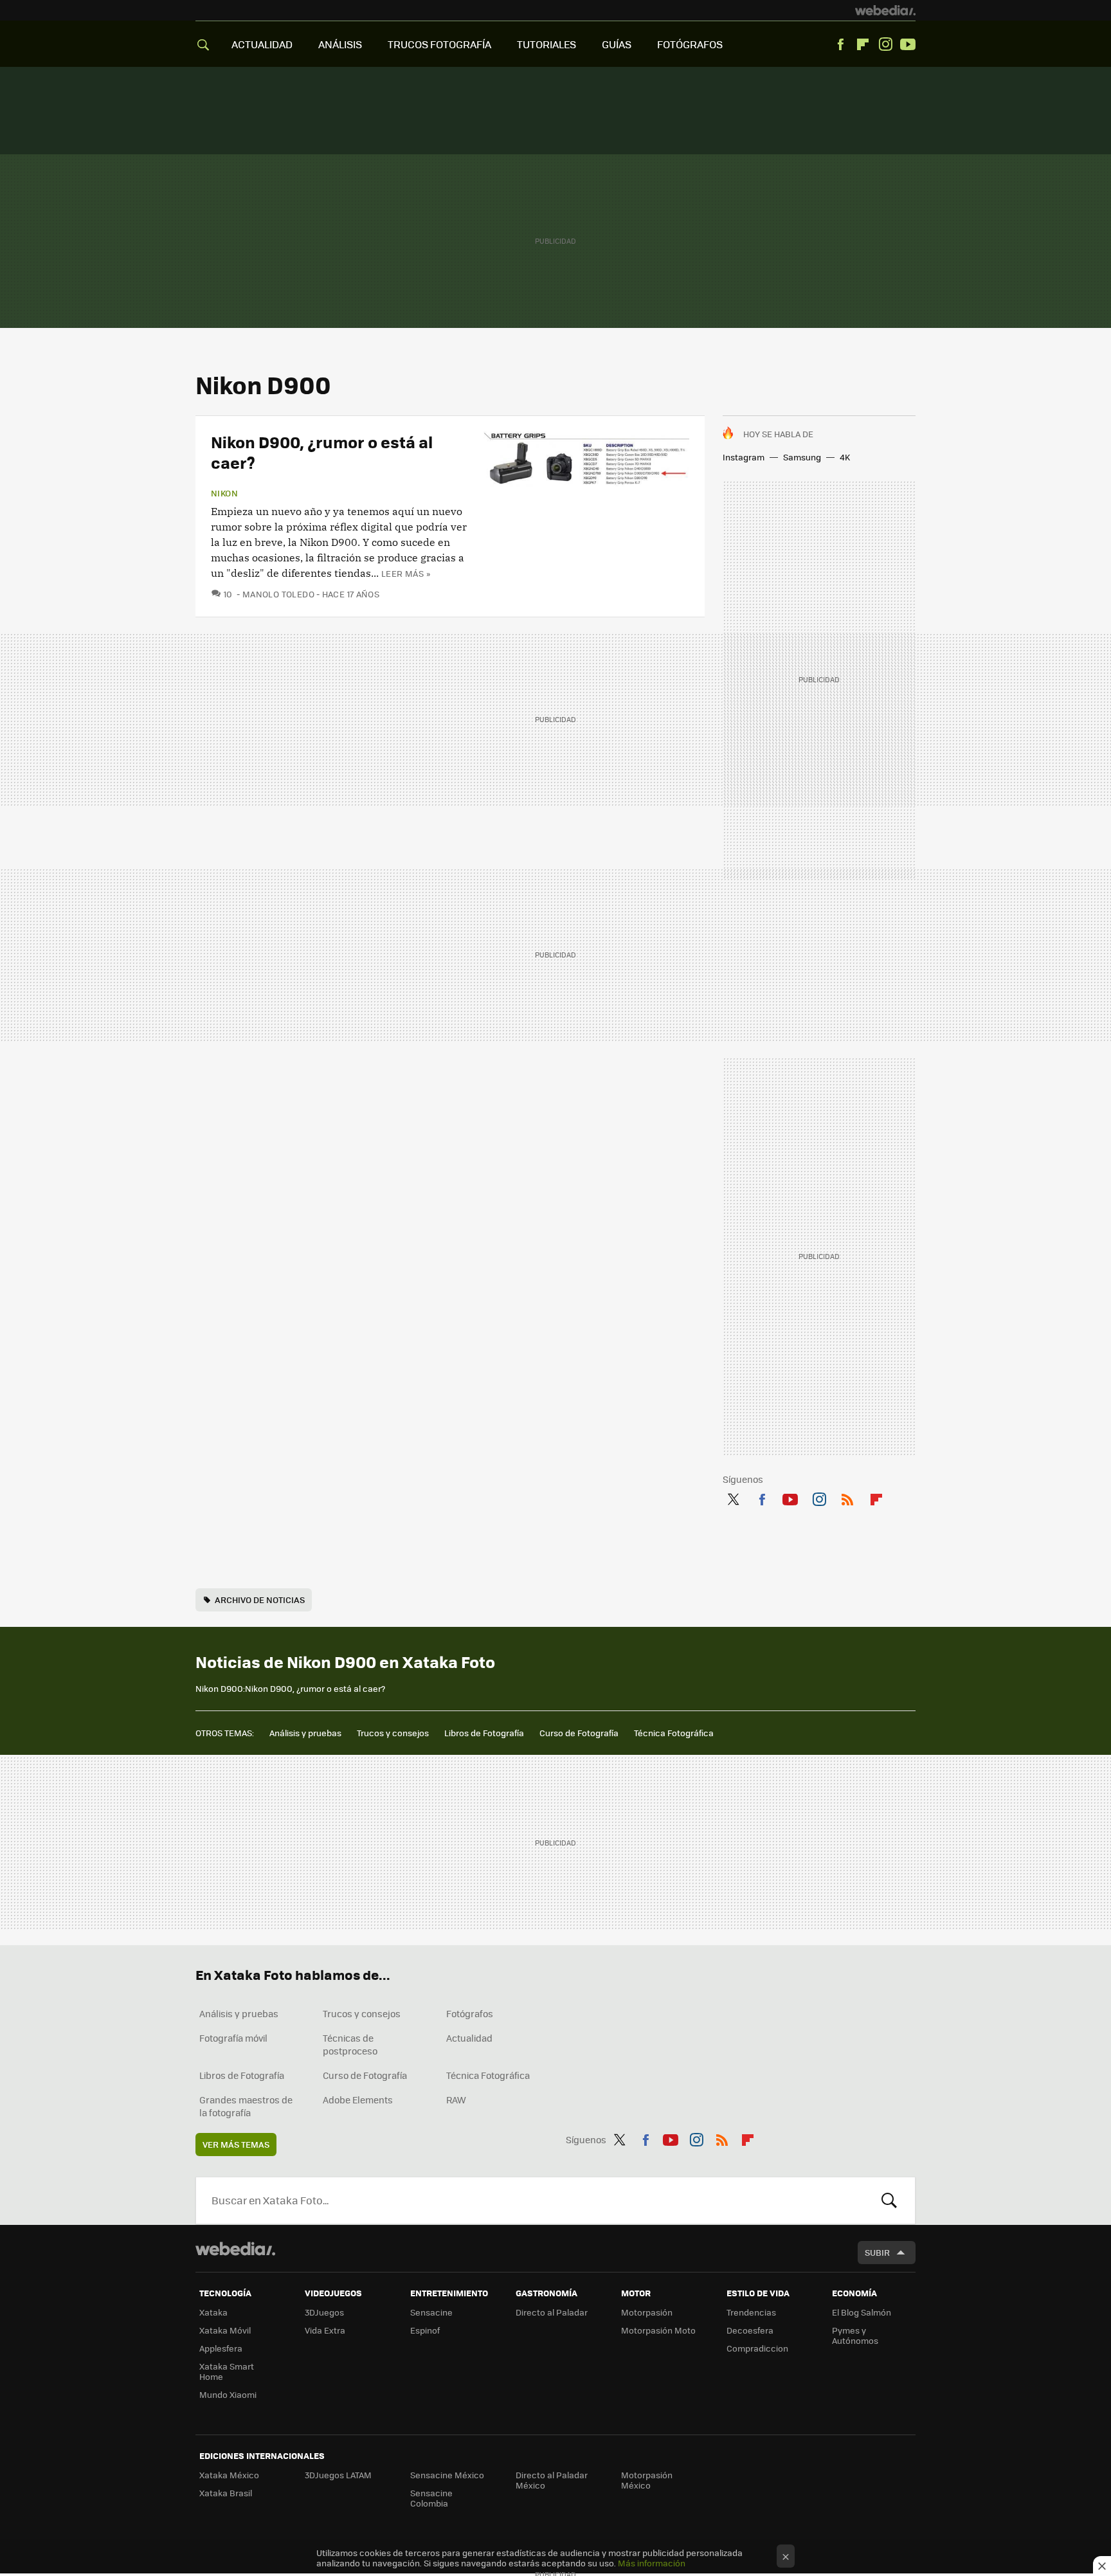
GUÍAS (617, 44)
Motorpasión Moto (658, 2330)
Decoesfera (750, 2330)
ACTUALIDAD (262, 44)
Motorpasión (647, 2312)
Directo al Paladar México (552, 2480)
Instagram (885, 44)
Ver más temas (236, 2144)
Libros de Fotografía (484, 1733)
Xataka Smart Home (227, 2371)
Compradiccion (757, 2348)
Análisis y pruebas (305, 1733)
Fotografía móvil (233, 2038)
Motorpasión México (647, 2480)
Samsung (802, 457)
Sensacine (431, 2312)
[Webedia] (885, 10)
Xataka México (229, 2475)
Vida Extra (325, 2330)
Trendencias (751, 2312)
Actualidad (469, 2038)
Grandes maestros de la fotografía (246, 2106)
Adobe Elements (358, 2100)
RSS (847, 1497)
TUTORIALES (546, 44)
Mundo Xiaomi (228, 2394)
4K (845, 457)
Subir (877, 2252)
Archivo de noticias (260, 1600)
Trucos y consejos (393, 1733)
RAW (456, 2100)
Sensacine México (447, 2475)
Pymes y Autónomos (855, 2335)
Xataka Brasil (226, 2493)
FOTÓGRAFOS (690, 44)
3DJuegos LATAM (338, 2475)
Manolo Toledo (278, 594)
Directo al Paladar (552, 2312)
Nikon (224, 493)
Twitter (733, 1497)
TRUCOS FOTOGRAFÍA (439, 44)
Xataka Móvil (225, 2330)
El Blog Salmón (862, 2312)
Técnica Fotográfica (674, 1733)
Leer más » (406, 573)
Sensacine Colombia (431, 2498)
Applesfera (221, 2348)
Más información (652, 2563)
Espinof (425, 2330)
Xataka (213, 2312)
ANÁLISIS (340, 44)
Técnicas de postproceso (350, 2044)
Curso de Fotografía (579, 1733)
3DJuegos (324, 2312)
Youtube (908, 44)
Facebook (840, 44)
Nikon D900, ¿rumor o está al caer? (322, 452)
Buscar (889, 2200)
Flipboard (863, 44)
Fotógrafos (470, 2013)
